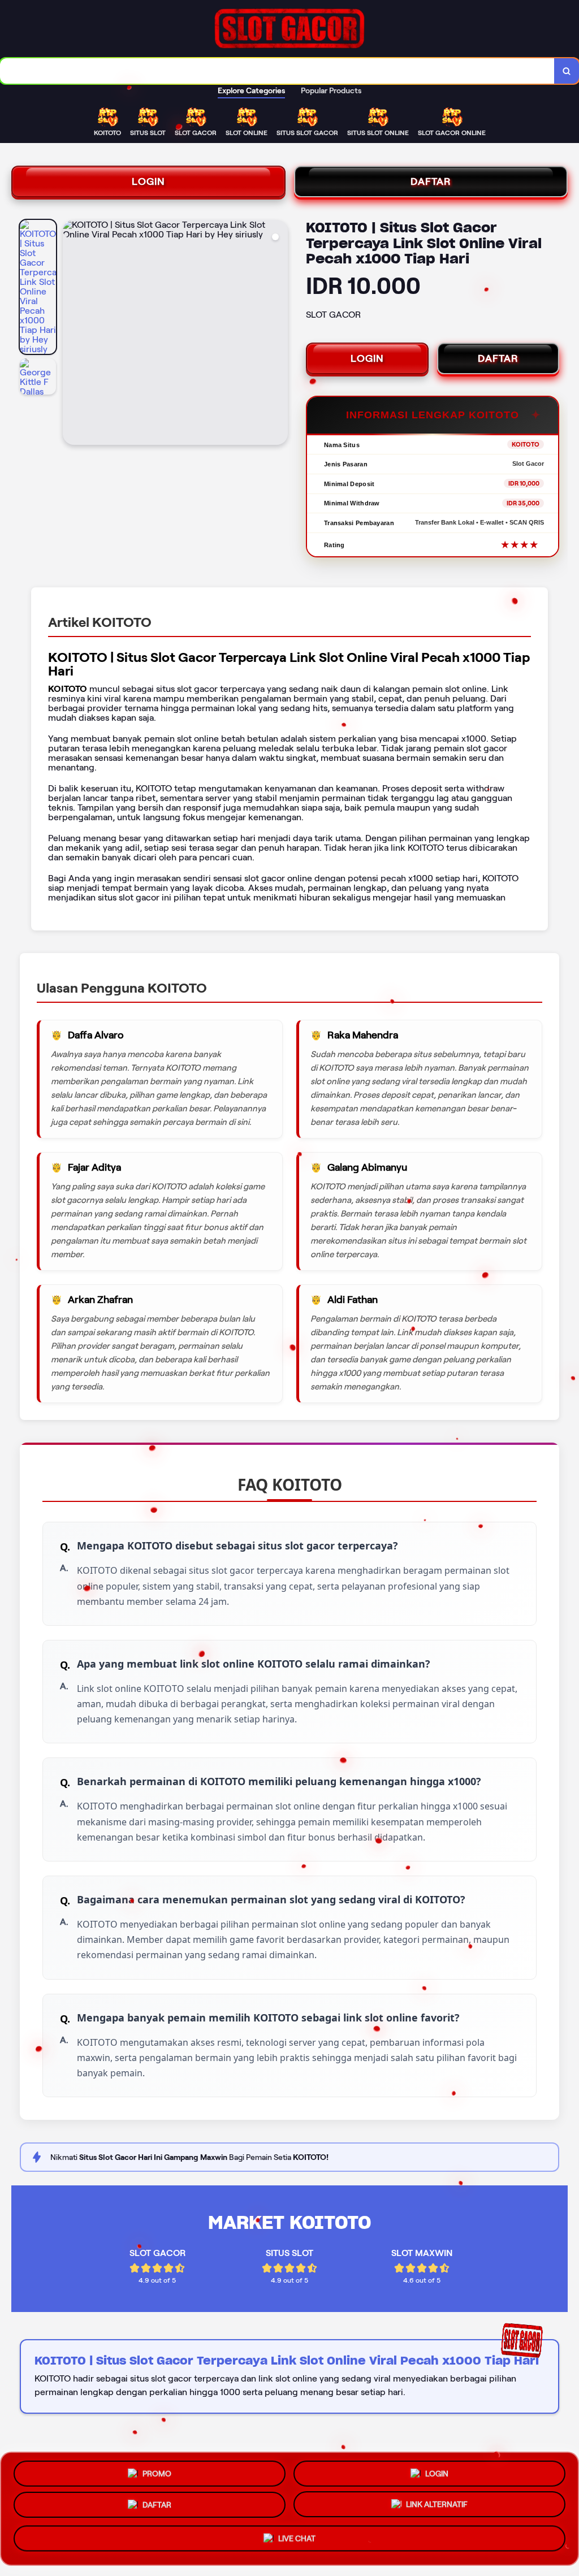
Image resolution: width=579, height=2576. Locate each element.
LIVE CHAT (297, 2543)
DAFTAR (431, 181)
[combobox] (277, 71)
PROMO (157, 2470)
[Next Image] (279, 334)
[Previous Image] (72, 334)
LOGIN (148, 181)
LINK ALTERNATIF (437, 2508)
